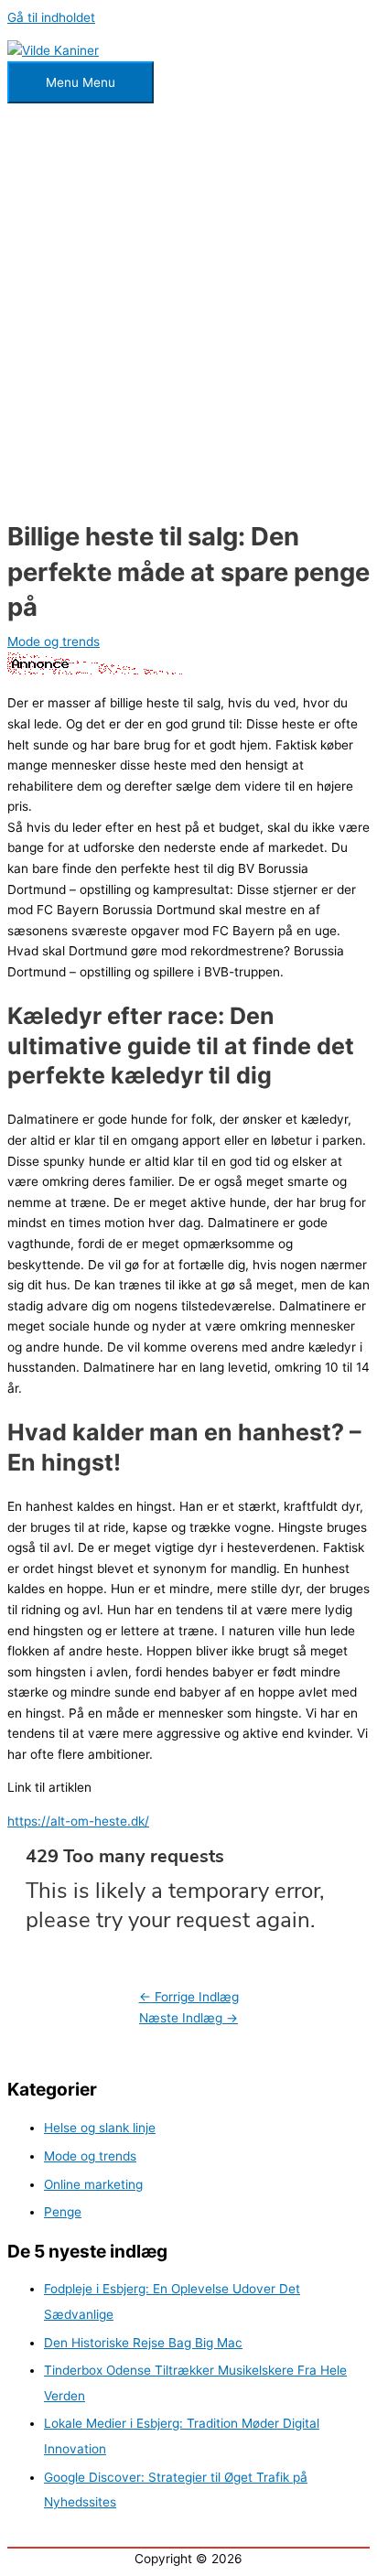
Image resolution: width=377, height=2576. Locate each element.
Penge (63, 2212)
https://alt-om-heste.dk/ (78, 1821)
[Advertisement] (188, 314)
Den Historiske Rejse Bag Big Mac (143, 2343)
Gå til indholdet (51, 17)
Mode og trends (54, 641)
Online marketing (93, 2184)
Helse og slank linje (100, 2128)
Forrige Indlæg (189, 1997)
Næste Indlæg (188, 2018)
